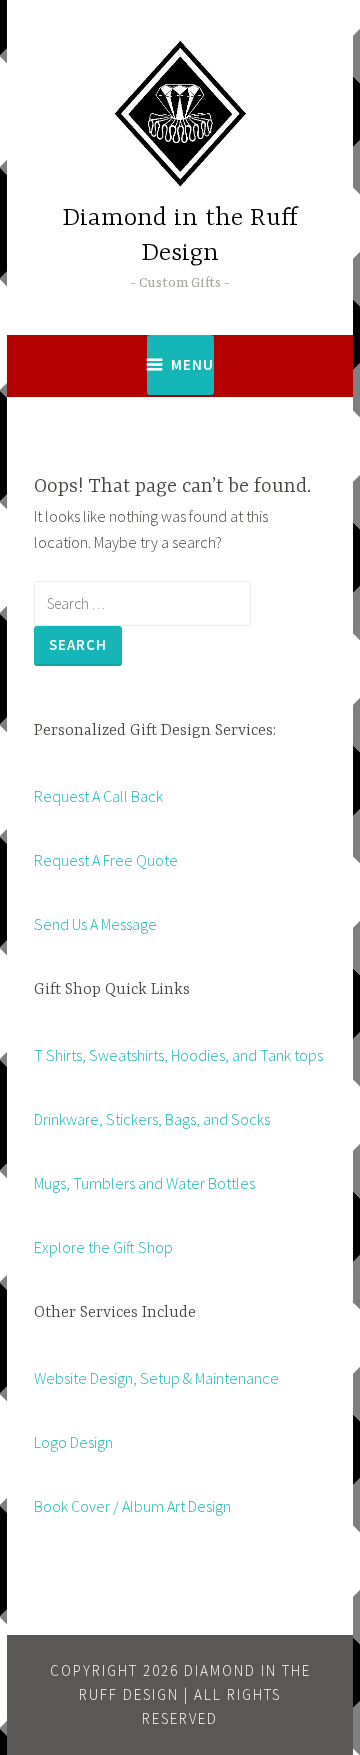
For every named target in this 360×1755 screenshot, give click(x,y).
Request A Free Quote (106, 860)
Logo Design (73, 1442)
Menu (192, 364)
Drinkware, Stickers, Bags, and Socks (152, 1119)
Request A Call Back (98, 796)
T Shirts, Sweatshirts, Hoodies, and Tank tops (178, 1055)
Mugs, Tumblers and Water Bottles (144, 1183)
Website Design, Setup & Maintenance (156, 1378)
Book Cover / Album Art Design (132, 1506)
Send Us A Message (95, 924)
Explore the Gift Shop (103, 1247)
